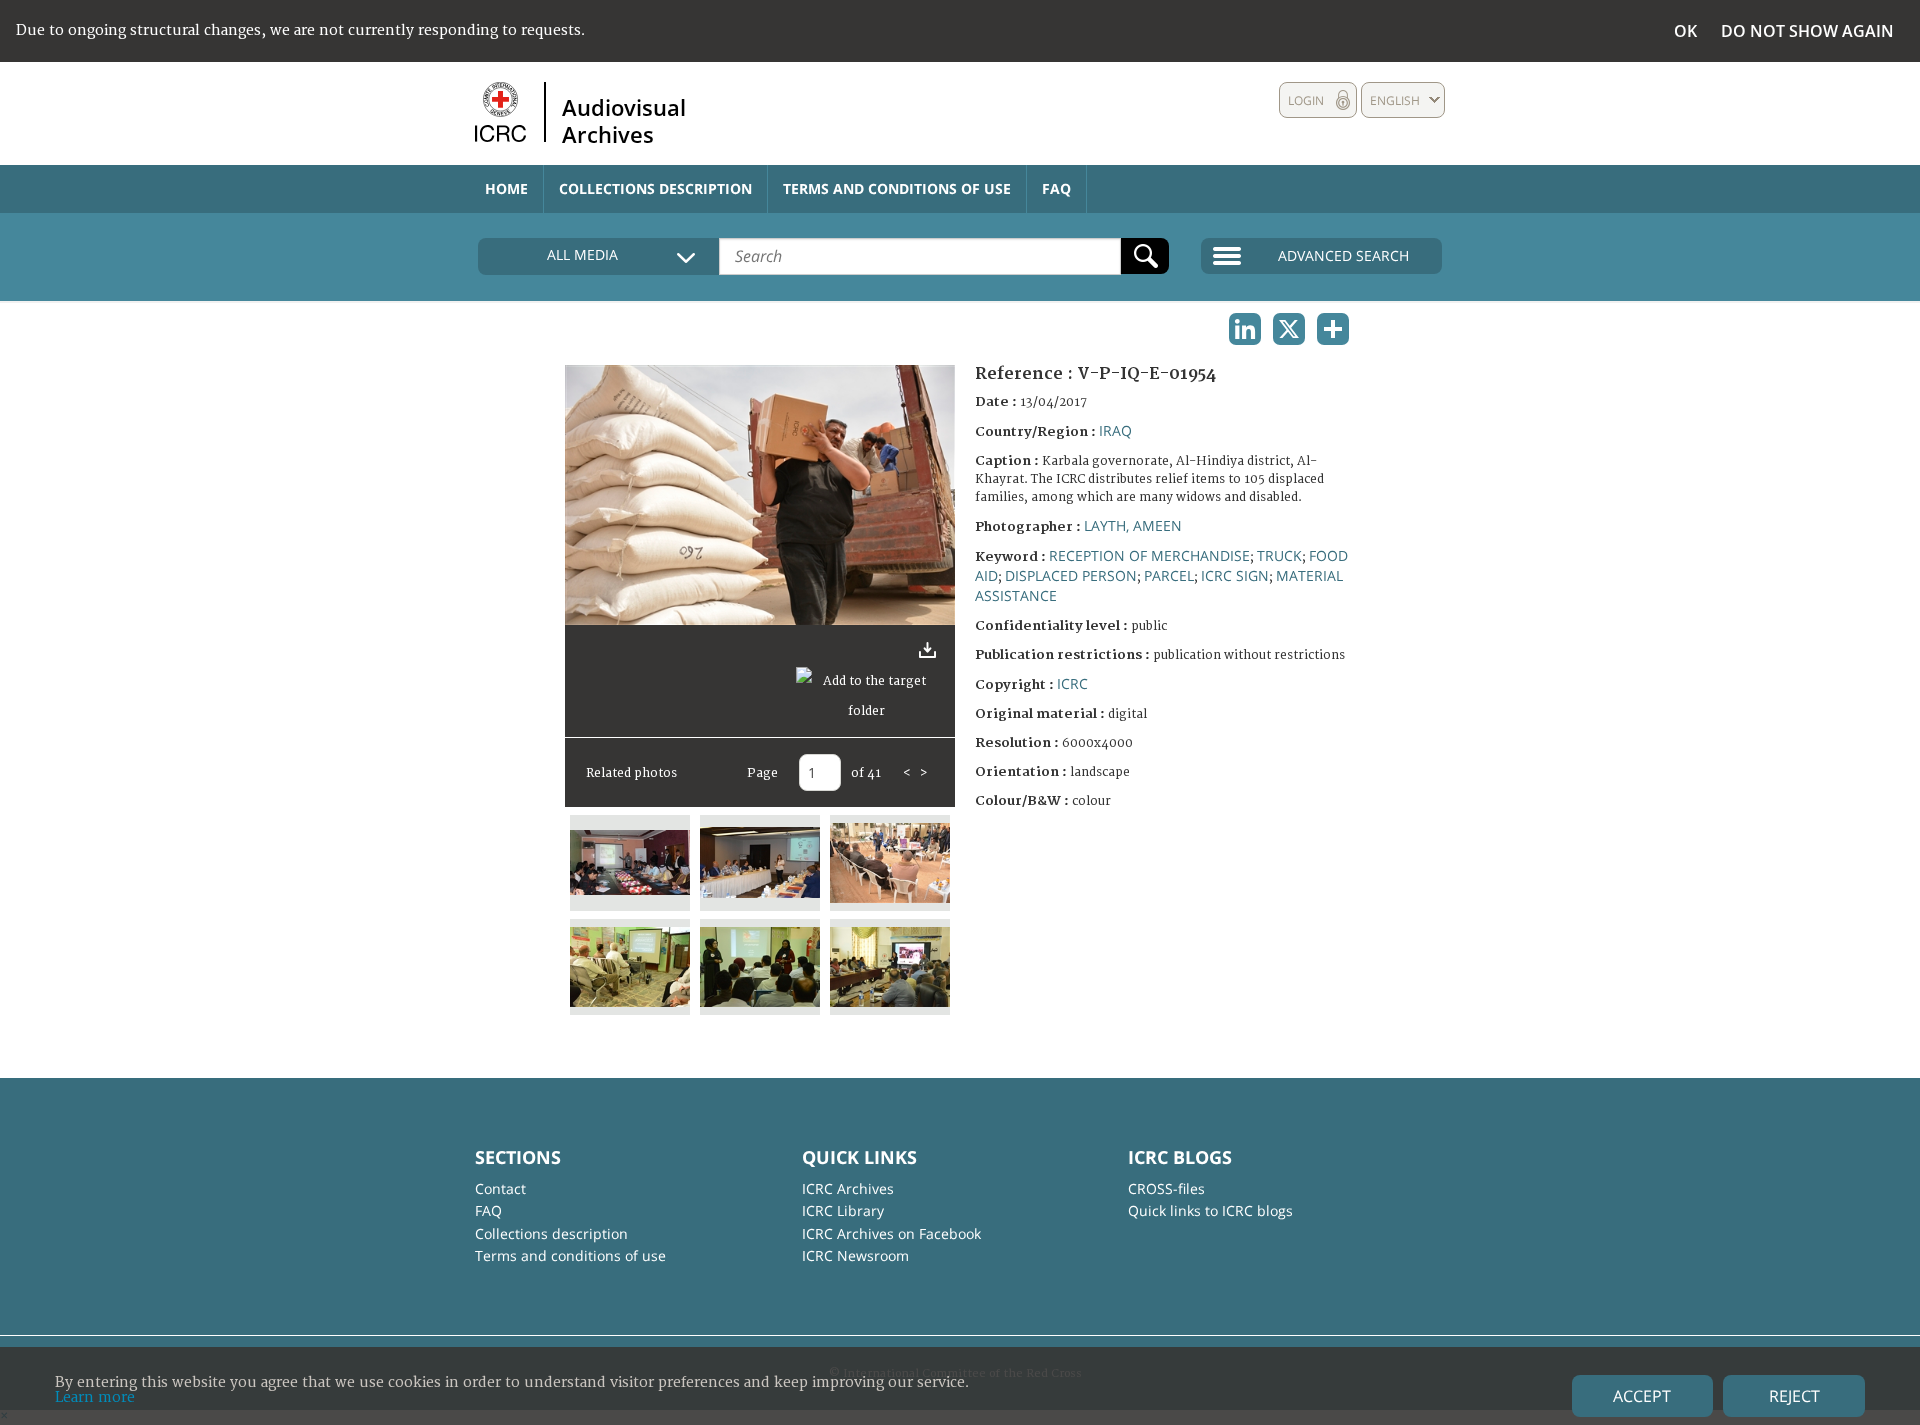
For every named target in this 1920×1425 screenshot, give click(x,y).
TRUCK (1279, 555)
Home (506, 188)
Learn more (95, 1397)
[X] (1289, 329)
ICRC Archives (848, 1188)
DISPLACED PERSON (1071, 575)
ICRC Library (843, 1210)
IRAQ (1115, 430)
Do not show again (1807, 31)
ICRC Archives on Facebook (891, 1233)
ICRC (1072, 683)
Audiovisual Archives (624, 120)
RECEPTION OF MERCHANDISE (1149, 555)
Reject (1794, 1396)
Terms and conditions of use (897, 188)
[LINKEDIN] (1245, 329)
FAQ (1056, 188)
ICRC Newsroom (855, 1255)
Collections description (655, 188)
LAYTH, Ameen (1133, 525)
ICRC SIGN (1235, 575)
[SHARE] (1333, 329)
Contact (500, 1188)
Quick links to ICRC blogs (1210, 1210)
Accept (1642, 1396)
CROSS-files (1166, 1188)
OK (1685, 31)
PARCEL (1169, 575)
